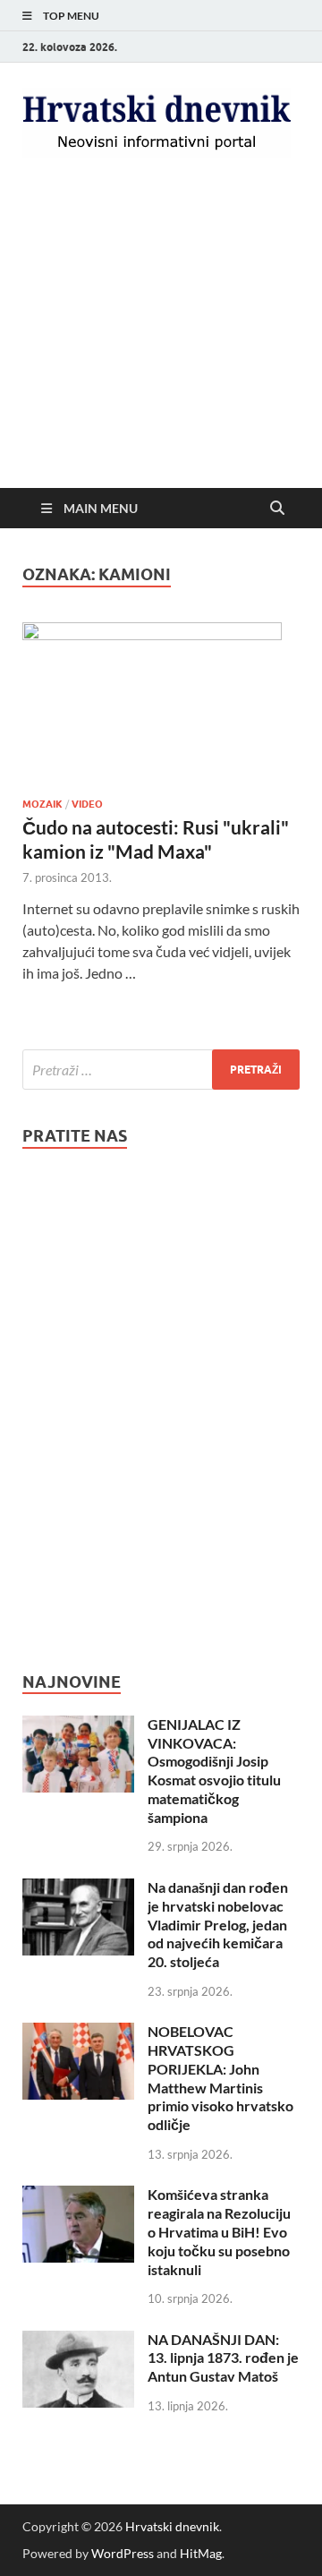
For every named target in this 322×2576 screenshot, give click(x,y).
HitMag (201, 2553)
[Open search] (277, 509)
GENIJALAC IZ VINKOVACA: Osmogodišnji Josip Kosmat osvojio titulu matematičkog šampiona (214, 1771)
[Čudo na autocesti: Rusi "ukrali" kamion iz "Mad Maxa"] (161, 703)
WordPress (123, 2553)
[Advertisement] (161, 349)
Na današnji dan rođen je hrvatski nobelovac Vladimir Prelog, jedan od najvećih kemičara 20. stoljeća (218, 1924)
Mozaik (42, 804)
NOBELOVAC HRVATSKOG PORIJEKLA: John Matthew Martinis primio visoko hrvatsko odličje (220, 2078)
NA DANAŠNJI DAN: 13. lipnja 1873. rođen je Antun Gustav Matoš (223, 2358)
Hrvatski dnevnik (172, 2526)
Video (87, 804)
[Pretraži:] (161, 1070)
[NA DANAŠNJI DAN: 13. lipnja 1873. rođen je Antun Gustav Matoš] (78, 2341)
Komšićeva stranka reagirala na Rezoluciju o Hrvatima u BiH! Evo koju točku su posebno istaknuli (219, 2231)
